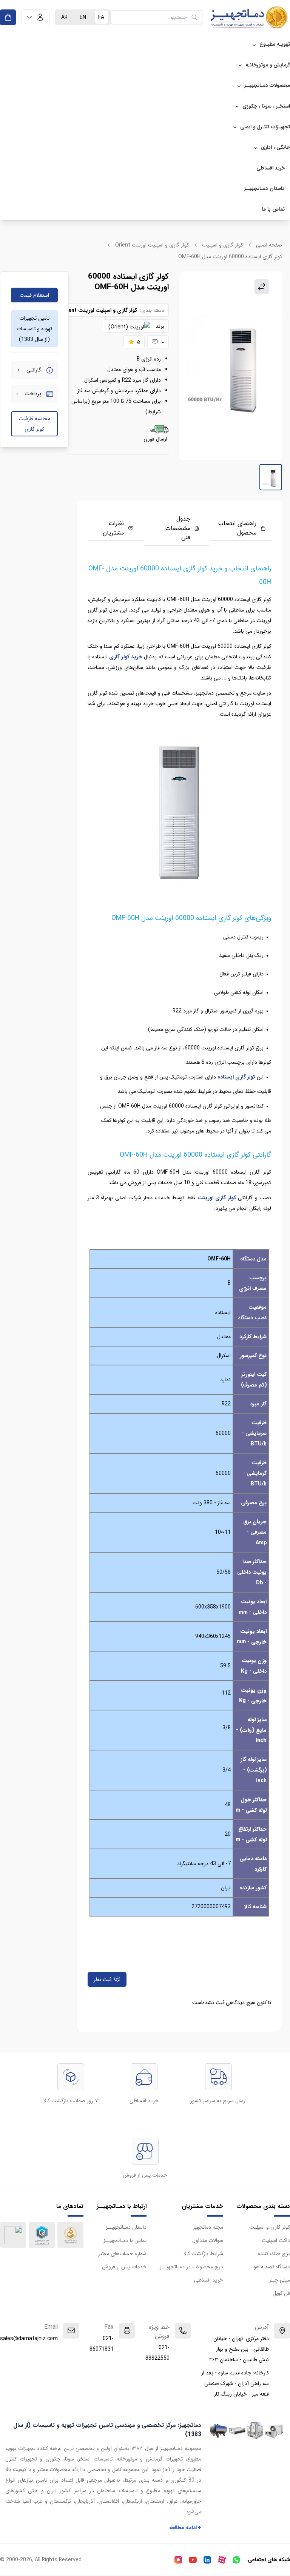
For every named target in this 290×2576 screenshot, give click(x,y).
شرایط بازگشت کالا (203, 2254)
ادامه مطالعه (185, 2528)
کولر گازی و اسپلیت (222, 245)
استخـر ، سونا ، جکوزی (266, 106)
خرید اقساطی (271, 168)
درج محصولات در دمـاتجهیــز (191, 2267)
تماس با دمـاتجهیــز (125, 2240)
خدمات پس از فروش (124, 2267)
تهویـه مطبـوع (275, 44)
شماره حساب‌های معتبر (123, 2254)
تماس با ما (273, 209)
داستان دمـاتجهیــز (265, 189)
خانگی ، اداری (275, 147)
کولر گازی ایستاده (236, 1077)
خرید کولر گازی (126, 657)
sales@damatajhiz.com (29, 2339)
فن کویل (281, 2293)
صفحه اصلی (269, 245)
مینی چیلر (280, 2280)
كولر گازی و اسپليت (270, 2227)
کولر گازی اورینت (217, 1198)
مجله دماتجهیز (208, 2227)
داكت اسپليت (276, 2240)
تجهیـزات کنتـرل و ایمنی (265, 127)
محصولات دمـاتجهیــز (267, 86)
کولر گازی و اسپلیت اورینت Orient (152, 245)
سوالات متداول (208, 2240)
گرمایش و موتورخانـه (268, 65)
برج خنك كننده (274, 2254)
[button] (35, 17)
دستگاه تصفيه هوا (271, 2267)
